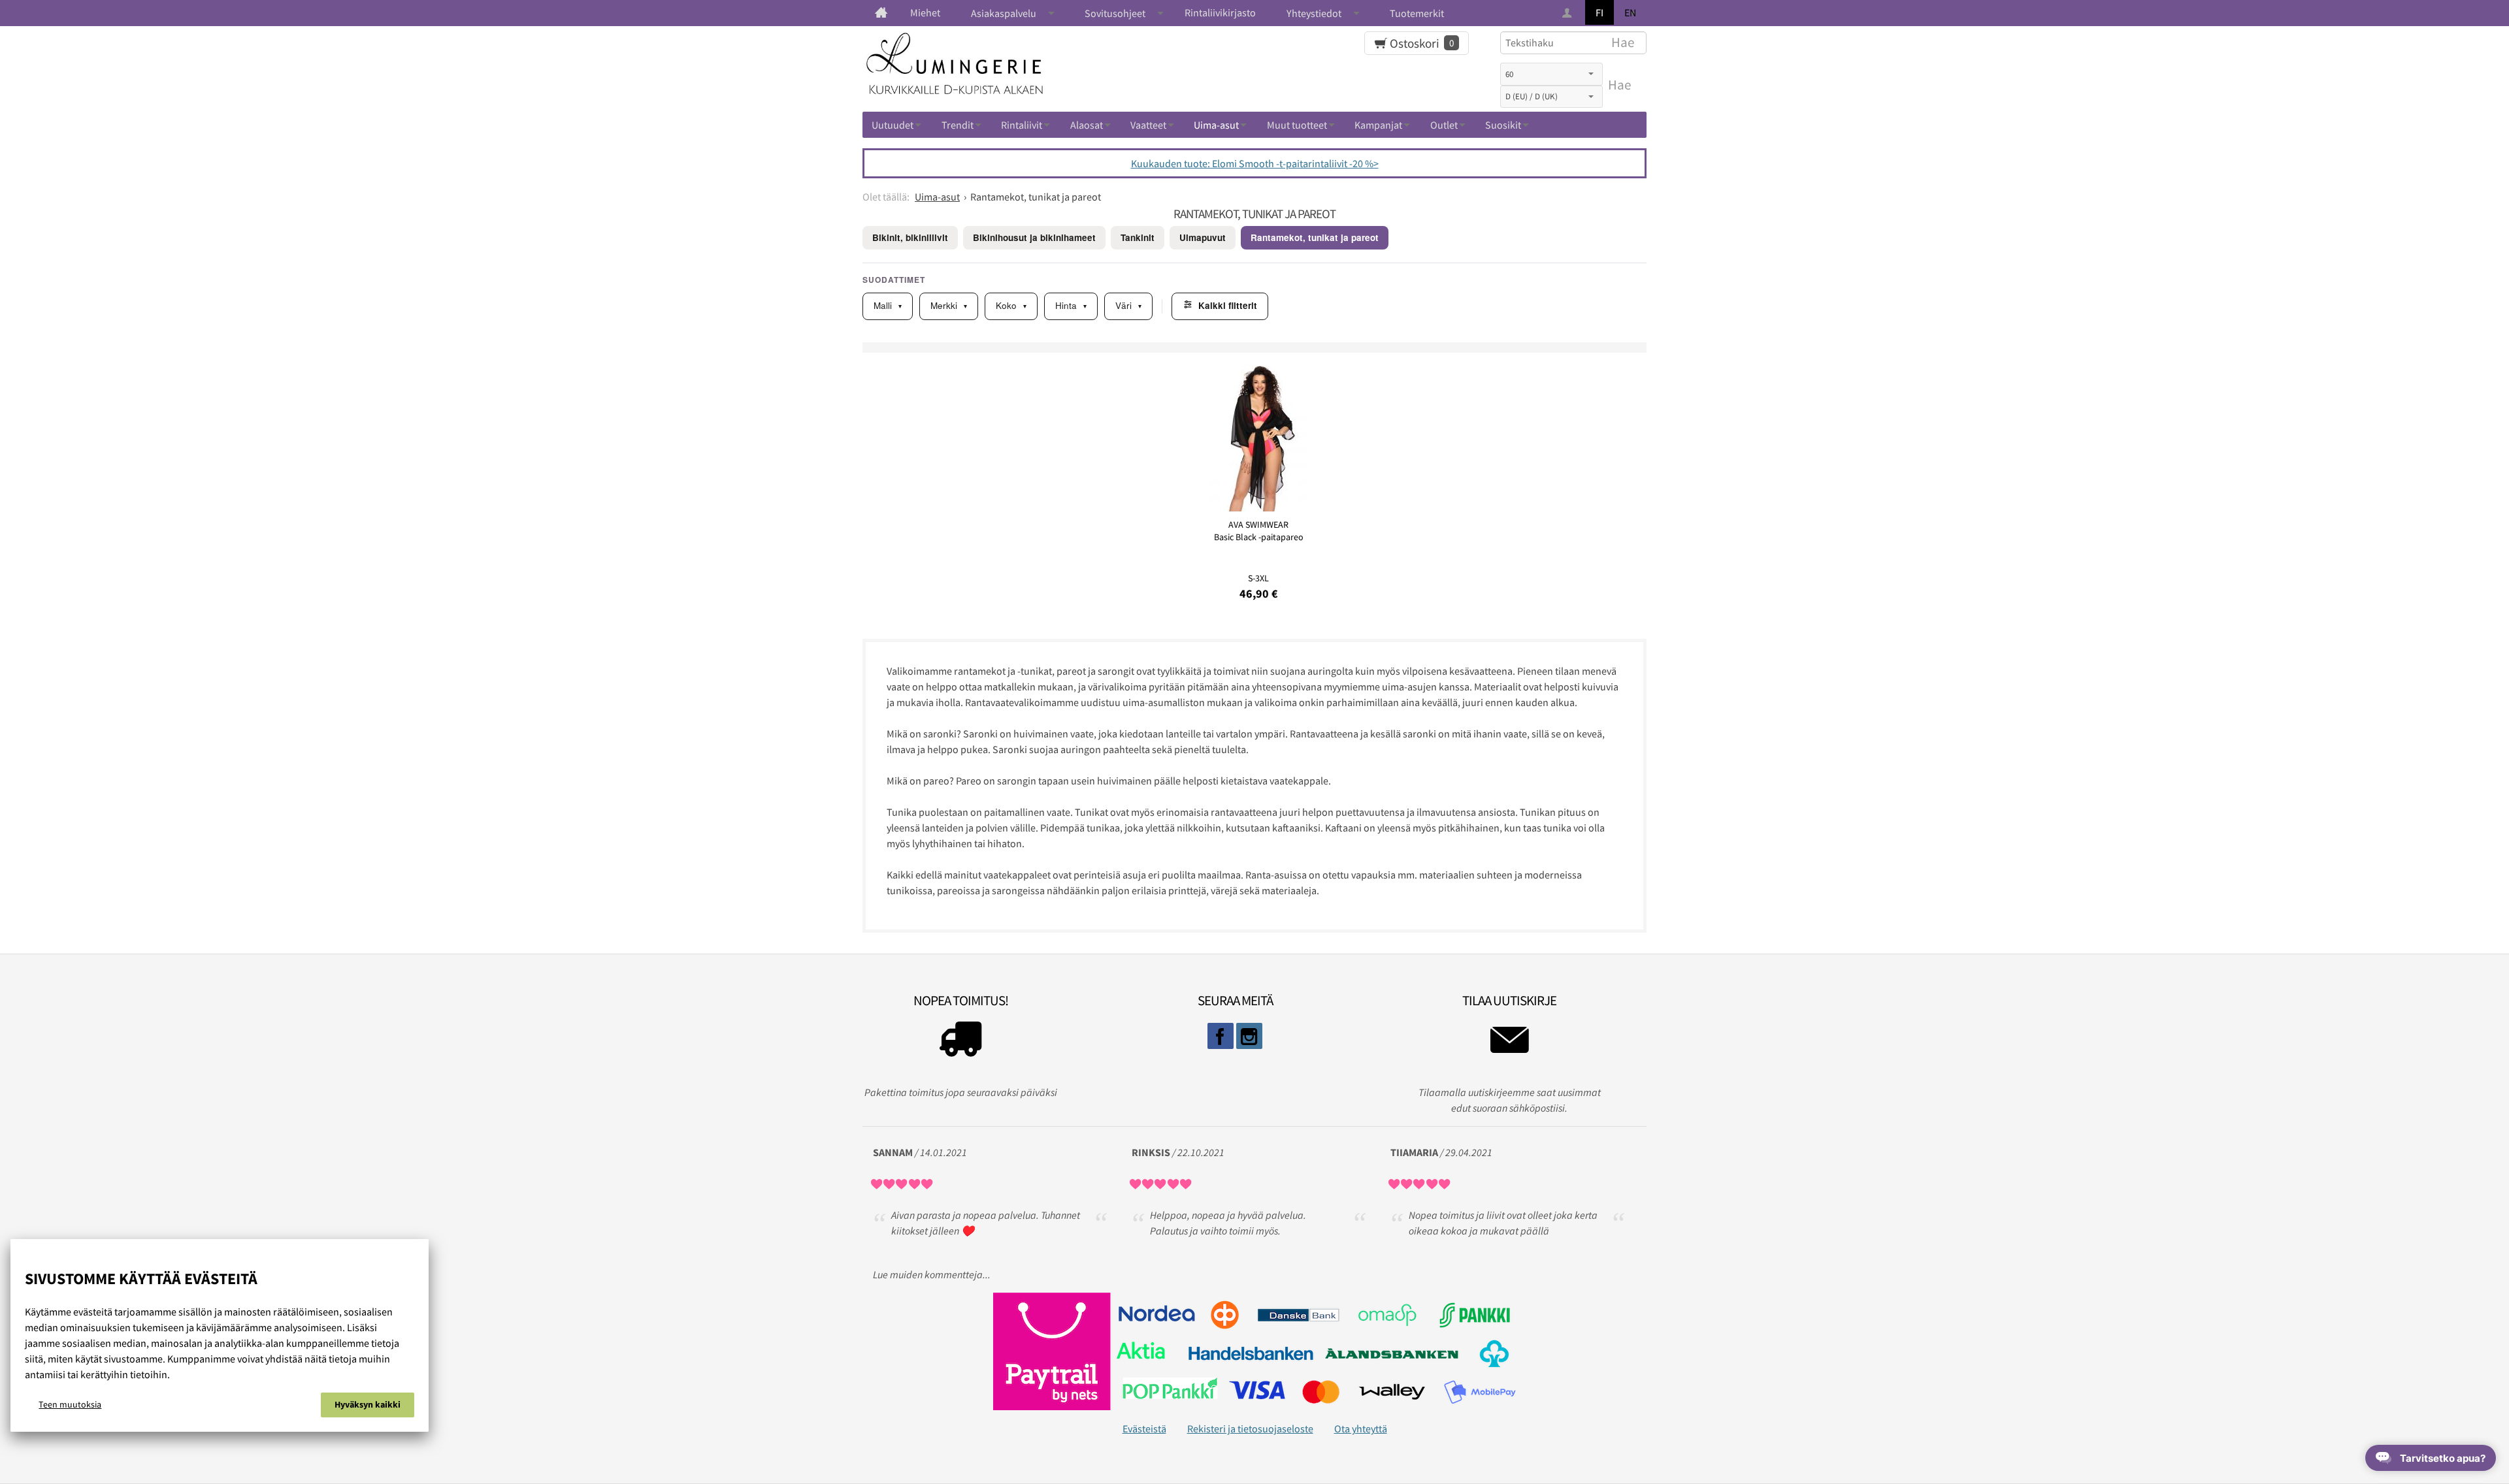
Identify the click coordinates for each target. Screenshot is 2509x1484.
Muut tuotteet (1297, 125)
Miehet (925, 12)
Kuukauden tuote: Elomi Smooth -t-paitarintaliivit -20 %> (1255, 163)
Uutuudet (893, 125)
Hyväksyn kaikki (368, 1404)
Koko (1011, 305)
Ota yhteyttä (1361, 1428)
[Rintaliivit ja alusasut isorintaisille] (881, 12)
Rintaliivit (1022, 125)
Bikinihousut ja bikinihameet (1034, 237)
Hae (1619, 85)
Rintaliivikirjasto (1220, 12)
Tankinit (1138, 237)
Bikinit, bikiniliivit (910, 237)
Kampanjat (1378, 125)
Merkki (949, 305)
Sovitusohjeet (1115, 13)
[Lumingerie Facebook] (1221, 1036)
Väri (1128, 305)
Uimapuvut (1203, 237)
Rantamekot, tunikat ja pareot (1315, 237)
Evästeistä (1144, 1428)
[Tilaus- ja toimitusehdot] (960, 1042)
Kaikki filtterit (1228, 305)
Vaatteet (1148, 125)
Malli (888, 305)
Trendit (958, 125)
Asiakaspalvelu (1004, 13)
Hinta (1071, 305)
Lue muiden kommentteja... (932, 1274)
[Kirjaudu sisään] (1568, 13)
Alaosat (1087, 125)
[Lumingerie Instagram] (1249, 1036)
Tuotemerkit (1417, 13)
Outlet (1444, 125)
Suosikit (1503, 125)
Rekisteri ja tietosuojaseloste (1250, 1428)
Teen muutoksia (70, 1404)
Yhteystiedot (1314, 13)
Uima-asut (1216, 125)
